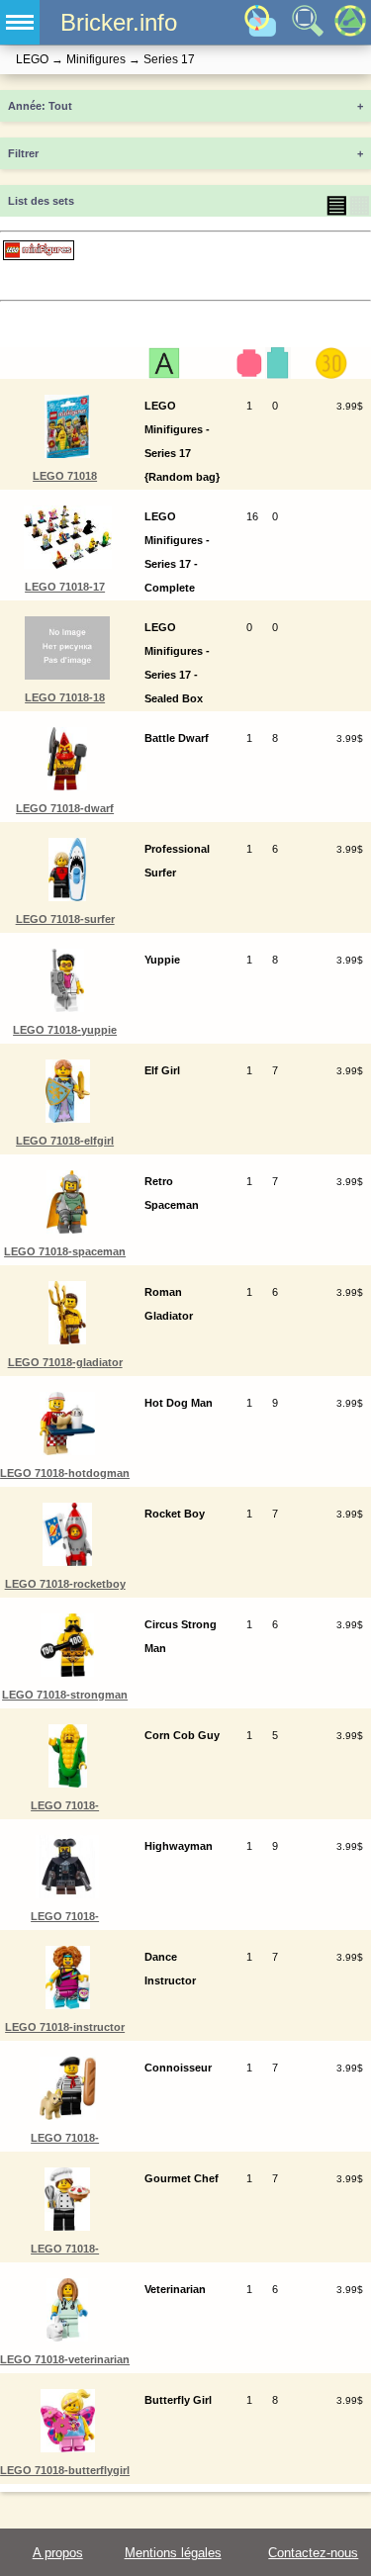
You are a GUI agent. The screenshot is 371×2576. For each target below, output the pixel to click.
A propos (58, 2553)
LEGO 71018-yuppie (65, 1030)
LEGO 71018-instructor (65, 2027)
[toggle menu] (20, 22)
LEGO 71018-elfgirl (65, 1141)
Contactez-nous (313, 2553)
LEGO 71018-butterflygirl (65, 2470)
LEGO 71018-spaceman (65, 1251)
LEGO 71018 (65, 476)
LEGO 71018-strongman (65, 1695)
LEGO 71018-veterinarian (65, 2359)
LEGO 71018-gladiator (65, 1362)
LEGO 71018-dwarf (65, 808)
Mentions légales (173, 2553)
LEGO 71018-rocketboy (65, 1584)
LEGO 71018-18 (65, 697)
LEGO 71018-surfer (65, 919)
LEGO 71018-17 (65, 587)
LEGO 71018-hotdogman (65, 1473)
